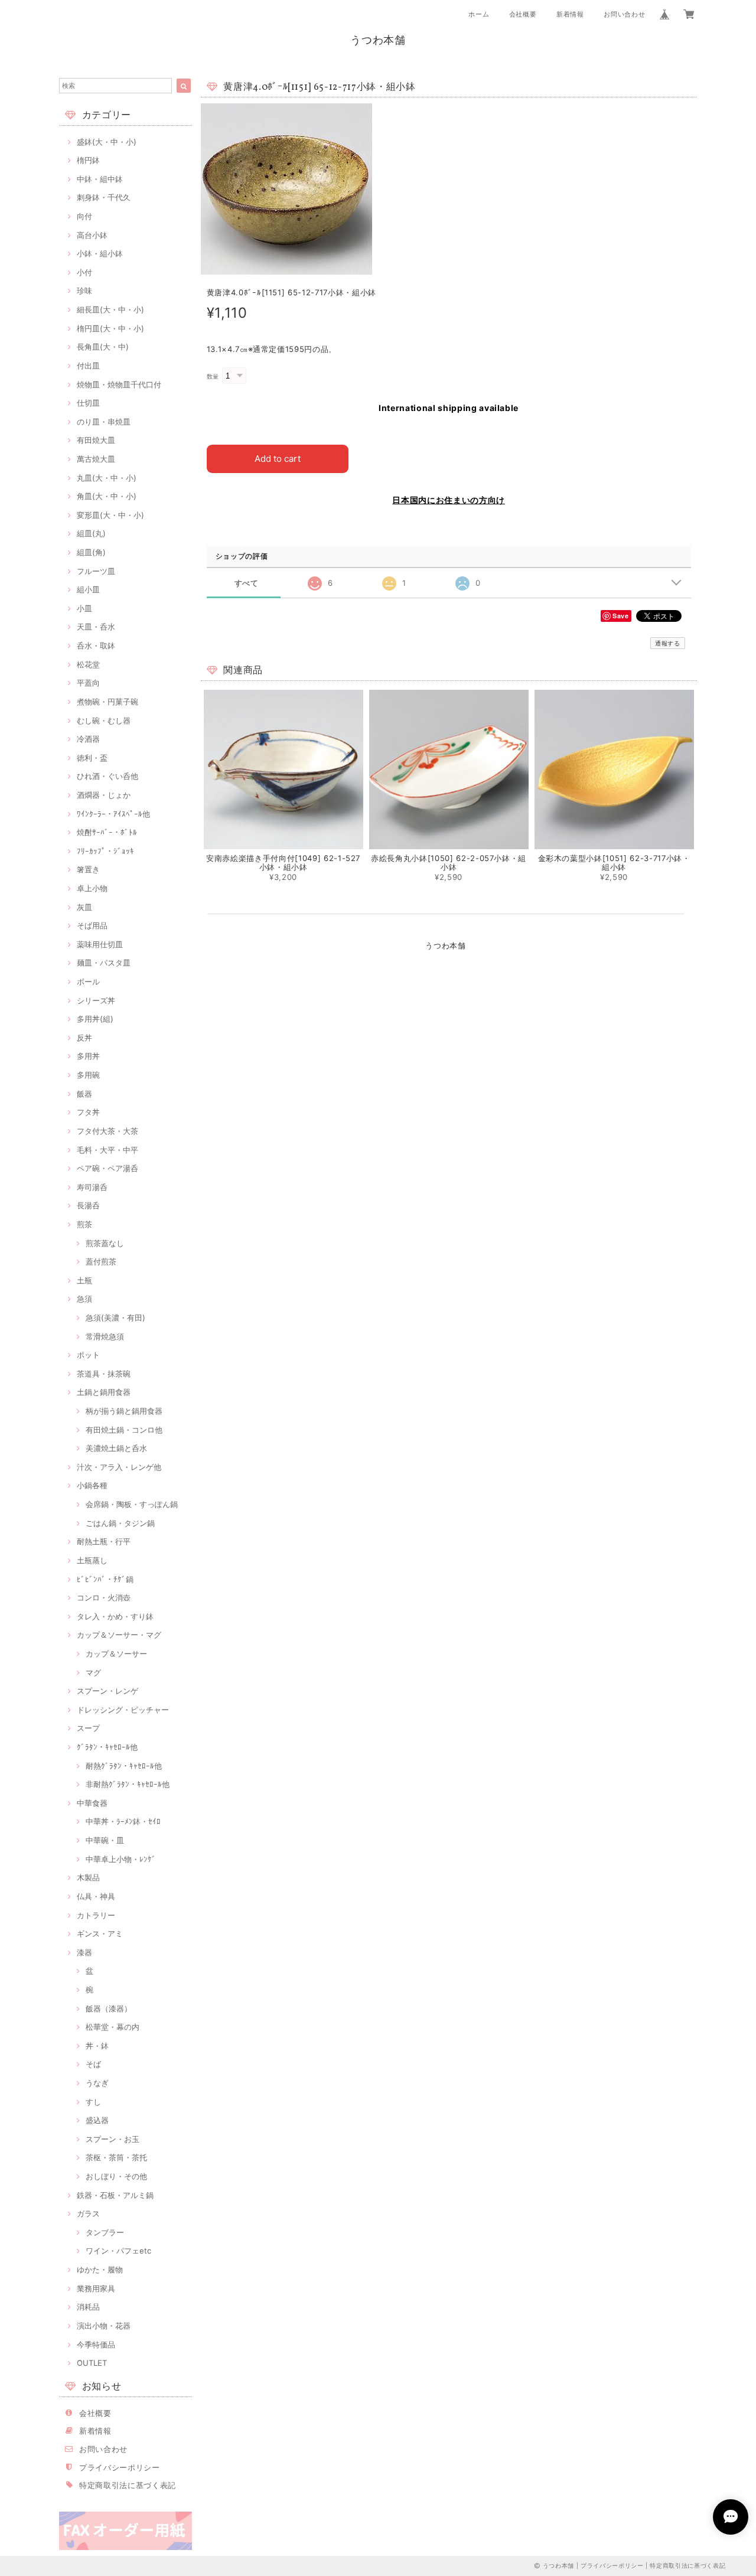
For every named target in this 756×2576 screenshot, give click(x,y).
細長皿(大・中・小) (110, 309)
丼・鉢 (97, 2046)
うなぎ (97, 2083)
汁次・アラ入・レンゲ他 (119, 1467)
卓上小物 (92, 888)
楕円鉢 (88, 160)
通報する (668, 643)
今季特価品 (96, 2345)
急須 (84, 1299)
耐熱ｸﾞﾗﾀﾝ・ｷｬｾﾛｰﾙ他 (124, 1766)
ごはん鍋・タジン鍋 (120, 1523)
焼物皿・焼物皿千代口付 (119, 384)
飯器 (84, 1094)
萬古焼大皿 (96, 459)
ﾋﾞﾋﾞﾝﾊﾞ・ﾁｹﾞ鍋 (105, 1579)
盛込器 (97, 2120)
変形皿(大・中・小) (110, 515)
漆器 (84, 1952)
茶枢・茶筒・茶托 (116, 2157)
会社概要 (523, 14)
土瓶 (84, 1280)
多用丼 (88, 1056)
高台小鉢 (92, 235)
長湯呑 (88, 1205)
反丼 (84, 1038)
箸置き (88, 869)
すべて (247, 583)
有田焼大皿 (96, 440)
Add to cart (278, 459)
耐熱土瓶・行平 (104, 1541)
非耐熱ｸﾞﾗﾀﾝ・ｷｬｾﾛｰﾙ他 (128, 1784)
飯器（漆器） (109, 2008)
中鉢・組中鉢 (100, 179)
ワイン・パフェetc (118, 2251)
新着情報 (570, 14)
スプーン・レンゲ (107, 1691)
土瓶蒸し (92, 1560)
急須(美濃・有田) (115, 1318)
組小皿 (88, 589)
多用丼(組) (95, 1019)
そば (93, 2064)
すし (93, 2102)
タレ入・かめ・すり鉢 (115, 1616)
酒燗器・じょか (104, 795)
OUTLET (92, 2363)
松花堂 (88, 664)
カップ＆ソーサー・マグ (119, 1635)
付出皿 (88, 366)
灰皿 (84, 907)
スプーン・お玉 (113, 2139)
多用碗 (88, 1075)
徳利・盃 (92, 758)
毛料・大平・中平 (107, 1150)
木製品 (88, 1877)
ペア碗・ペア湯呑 (107, 1168)
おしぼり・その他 (116, 2176)
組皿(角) (91, 552)
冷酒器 (88, 739)
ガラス (88, 2213)
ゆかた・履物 (100, 2270)
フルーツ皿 (96, 571)
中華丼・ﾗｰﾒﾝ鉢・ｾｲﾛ (123, 1821)
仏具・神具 (96, 1896)
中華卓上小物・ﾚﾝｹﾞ (121, 1859)
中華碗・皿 (105, 1840)
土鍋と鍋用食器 (104, 1392)
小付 (84, 272)
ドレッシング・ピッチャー (123, 1710)
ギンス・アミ (100, 1933)
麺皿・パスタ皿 (104, 963)
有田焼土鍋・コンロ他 (124, 1430)
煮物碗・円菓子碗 (107, 702)
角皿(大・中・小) (107, 496)
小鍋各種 (92, 1485)
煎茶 (84, 1224)
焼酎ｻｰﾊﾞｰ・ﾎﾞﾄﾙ (107, 832)
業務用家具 (96, 2288)
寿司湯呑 (92, 1187)
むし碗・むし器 (104, 720)
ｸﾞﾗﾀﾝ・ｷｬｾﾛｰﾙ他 (107, 1747)
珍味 (84, 291)
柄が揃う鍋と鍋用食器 (124, 1411)
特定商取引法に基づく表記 (128, 2485)
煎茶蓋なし (105, 1243)
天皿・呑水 (96, 627)
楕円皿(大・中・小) (110, 328)
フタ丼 (88, 1112)
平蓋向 (88, 683)
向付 (84, 216)
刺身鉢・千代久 (104, 197)
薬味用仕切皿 (100, 944)
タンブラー (105, 2232)
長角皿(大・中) (103, 347)
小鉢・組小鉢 (100, 253)
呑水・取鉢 (96, 645)
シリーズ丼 (96, 1000)
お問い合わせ (624, 14)
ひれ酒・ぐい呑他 (107, 776)
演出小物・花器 (104, 2326)
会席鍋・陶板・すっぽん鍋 (132, 1504)
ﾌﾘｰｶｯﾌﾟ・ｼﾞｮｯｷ (105, 851)
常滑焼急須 (105, 1336)
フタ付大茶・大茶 (107, 1131)
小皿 (84, 608)
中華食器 (92, 1803)
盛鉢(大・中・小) (107, 142)
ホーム (479, 14)
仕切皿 (88, 403)
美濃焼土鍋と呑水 (116, 1448)
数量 (213, 376)
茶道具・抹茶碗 (104, 1374)
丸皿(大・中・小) (107, 478)
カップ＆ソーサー (116, 1654)
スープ (88, 1728)
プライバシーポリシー (120, 2467)
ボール (88, 982)
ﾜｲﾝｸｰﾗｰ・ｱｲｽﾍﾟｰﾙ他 (113, 814)
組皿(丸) (91, 533)
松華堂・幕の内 (113, 2027)
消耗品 (88, 2307)
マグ (93, 1672)
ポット (88, 1355)
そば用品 (92, 925)
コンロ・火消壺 (104, 1597)
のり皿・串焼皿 (104, 422)
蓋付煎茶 (101, 1261)
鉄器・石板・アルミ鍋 (115, 2195)
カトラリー (96, 1915)
